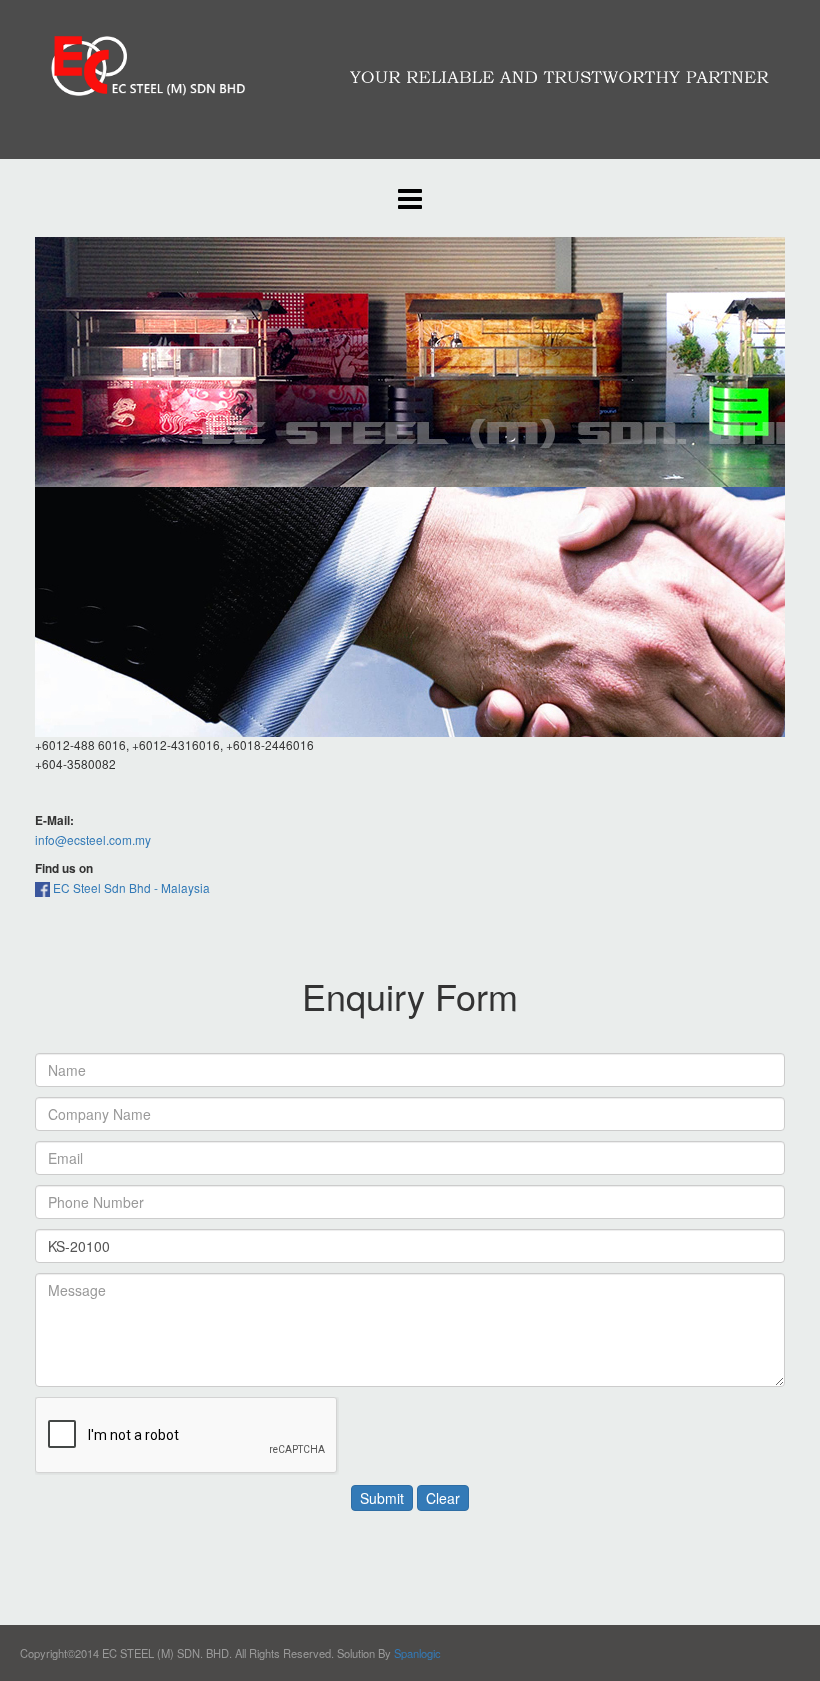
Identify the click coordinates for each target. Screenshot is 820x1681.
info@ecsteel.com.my (93, 839)
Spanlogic (417, 1653)
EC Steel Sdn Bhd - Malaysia (130, 887)
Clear (443, 1498)
